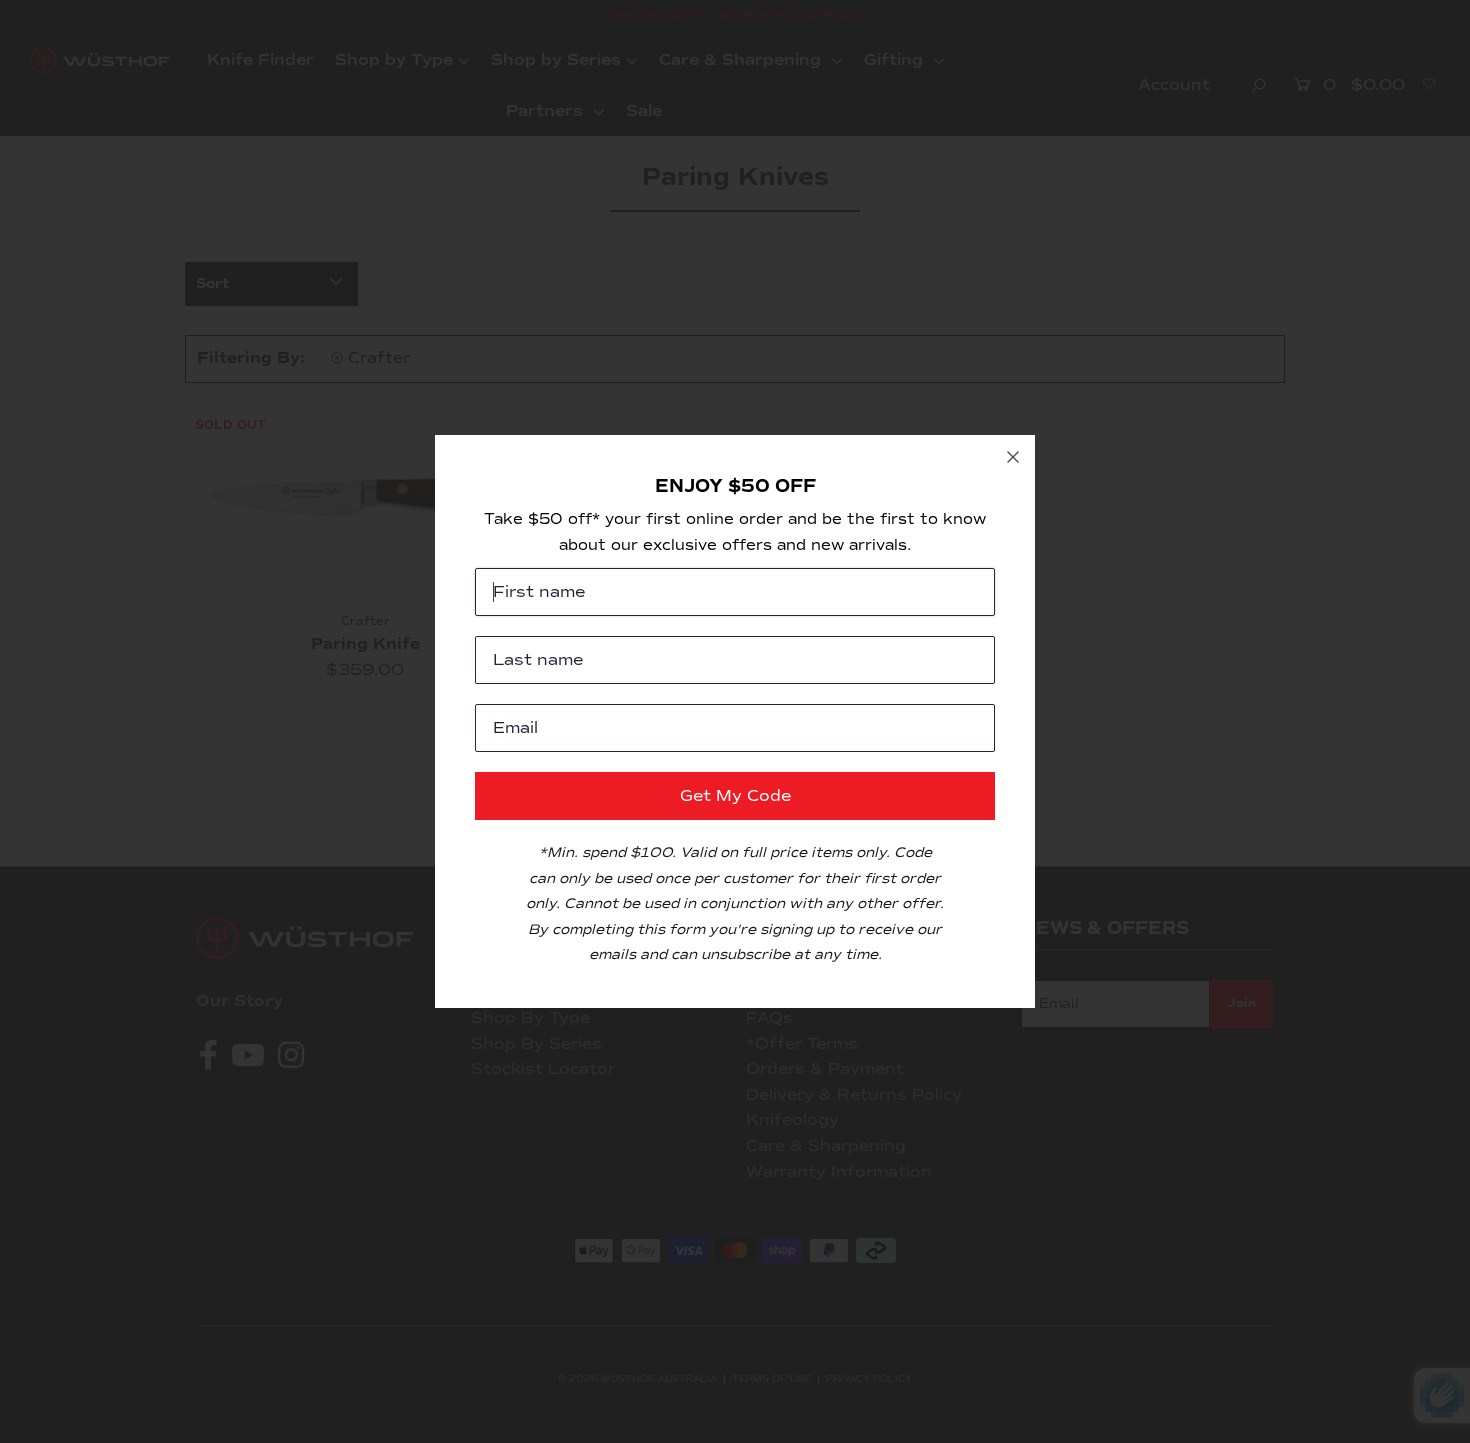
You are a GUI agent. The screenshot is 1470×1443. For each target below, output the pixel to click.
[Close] (1013, 457)
